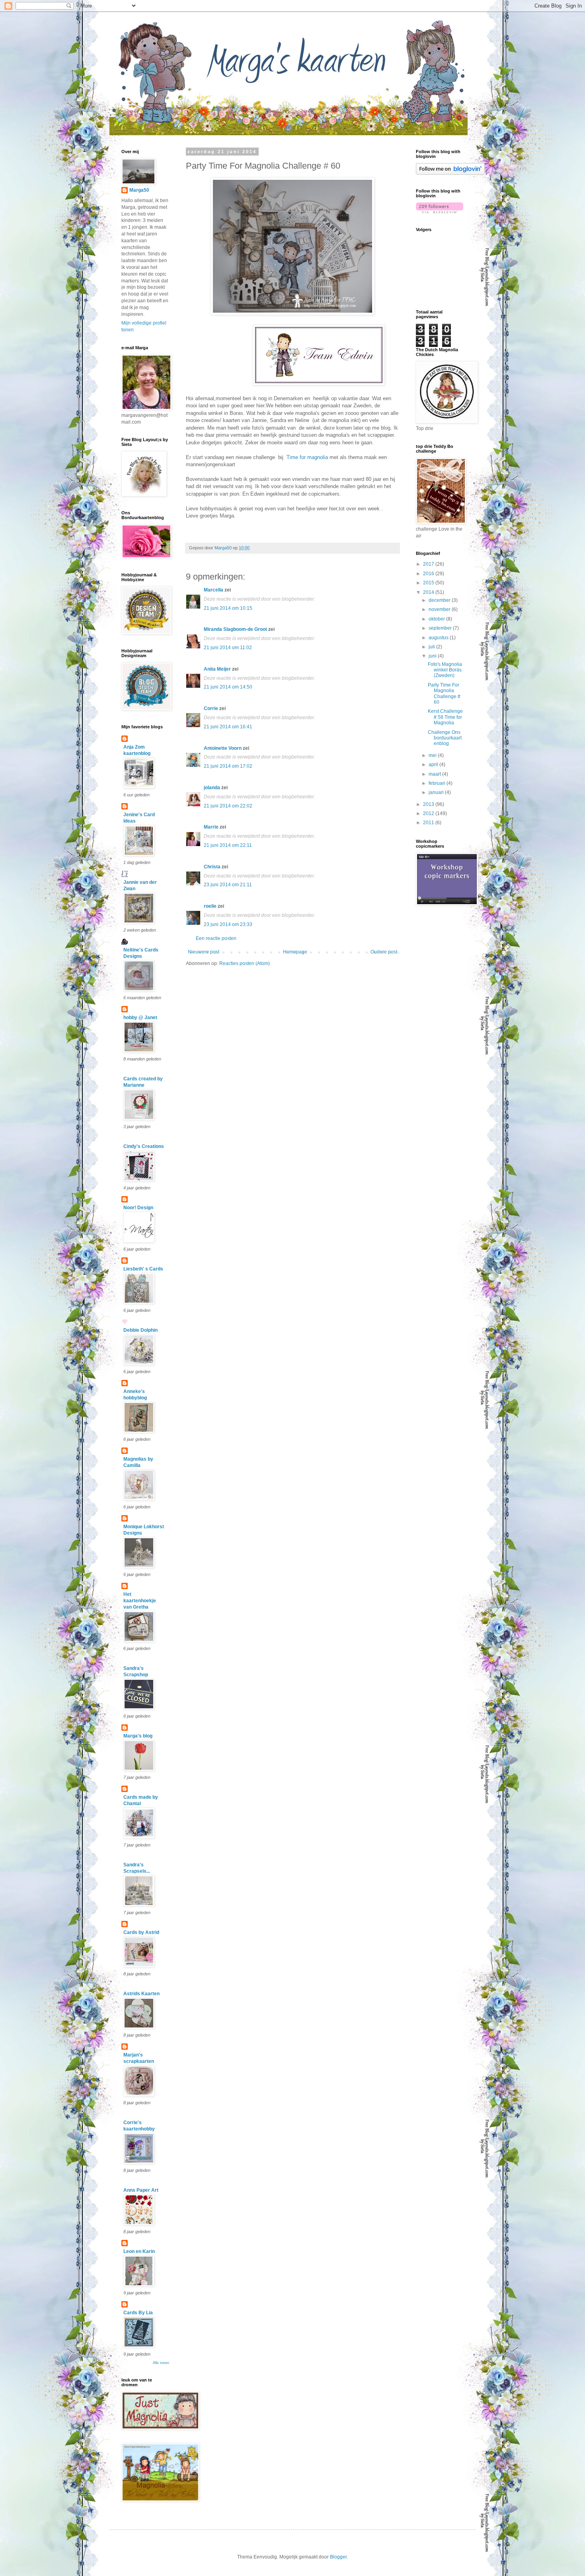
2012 (429, 813)
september (441, 628)
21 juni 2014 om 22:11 (228, 845)
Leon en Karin (139, 2251)
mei (433, 755)
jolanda (212, 788)
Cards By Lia (138, 2313)
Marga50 (139, 190)
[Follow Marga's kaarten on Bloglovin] (450, 173)
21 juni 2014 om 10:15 (228, 608)
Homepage (295, 952)
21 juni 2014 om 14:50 (228, 687)
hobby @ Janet (140, 1018)
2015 (429, 583)
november (440, 609)
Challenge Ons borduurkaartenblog (445, 738)
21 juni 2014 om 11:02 (228, 648)
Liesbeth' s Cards (143, 1269)
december (440, 600)
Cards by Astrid (141, 1932)
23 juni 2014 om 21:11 (228, 885)
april (434, 765)
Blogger (338, 2557)
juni (433, 656)
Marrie (211, 827)
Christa (212, 867)
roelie (210, 906)
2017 (429, 564)
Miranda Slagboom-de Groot (235, 629)
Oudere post (384, 952)
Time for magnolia (307, 457)
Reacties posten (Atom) (245, 963)
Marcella (214, 590)
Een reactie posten (216, 938)
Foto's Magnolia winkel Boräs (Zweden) (445, 670)
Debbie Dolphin (140, 1330)
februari (438, 783)
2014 (429, 592)
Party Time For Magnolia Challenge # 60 (444, 694)
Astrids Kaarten (141, 1994)
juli (432, 647)
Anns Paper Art (141, 2190)
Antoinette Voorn (223, 748)
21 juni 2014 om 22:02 (228, 806)
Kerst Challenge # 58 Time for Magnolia (445, 717)
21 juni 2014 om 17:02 (228, 766)
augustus (439, 638)
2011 (429, 823)
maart (435, 774)
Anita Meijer (217, 669)
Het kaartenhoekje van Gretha (140, 1601)
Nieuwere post (204, 952)
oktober (437, 619)
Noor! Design (138, 1208)
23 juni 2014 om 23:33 (228, 924)
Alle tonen (161, 2363)
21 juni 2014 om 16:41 (228, 727)
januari (437, 792)
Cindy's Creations (144, 1146)
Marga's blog (138, 1736)
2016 (429, 574)
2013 (429, 804)
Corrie (211, 708)
